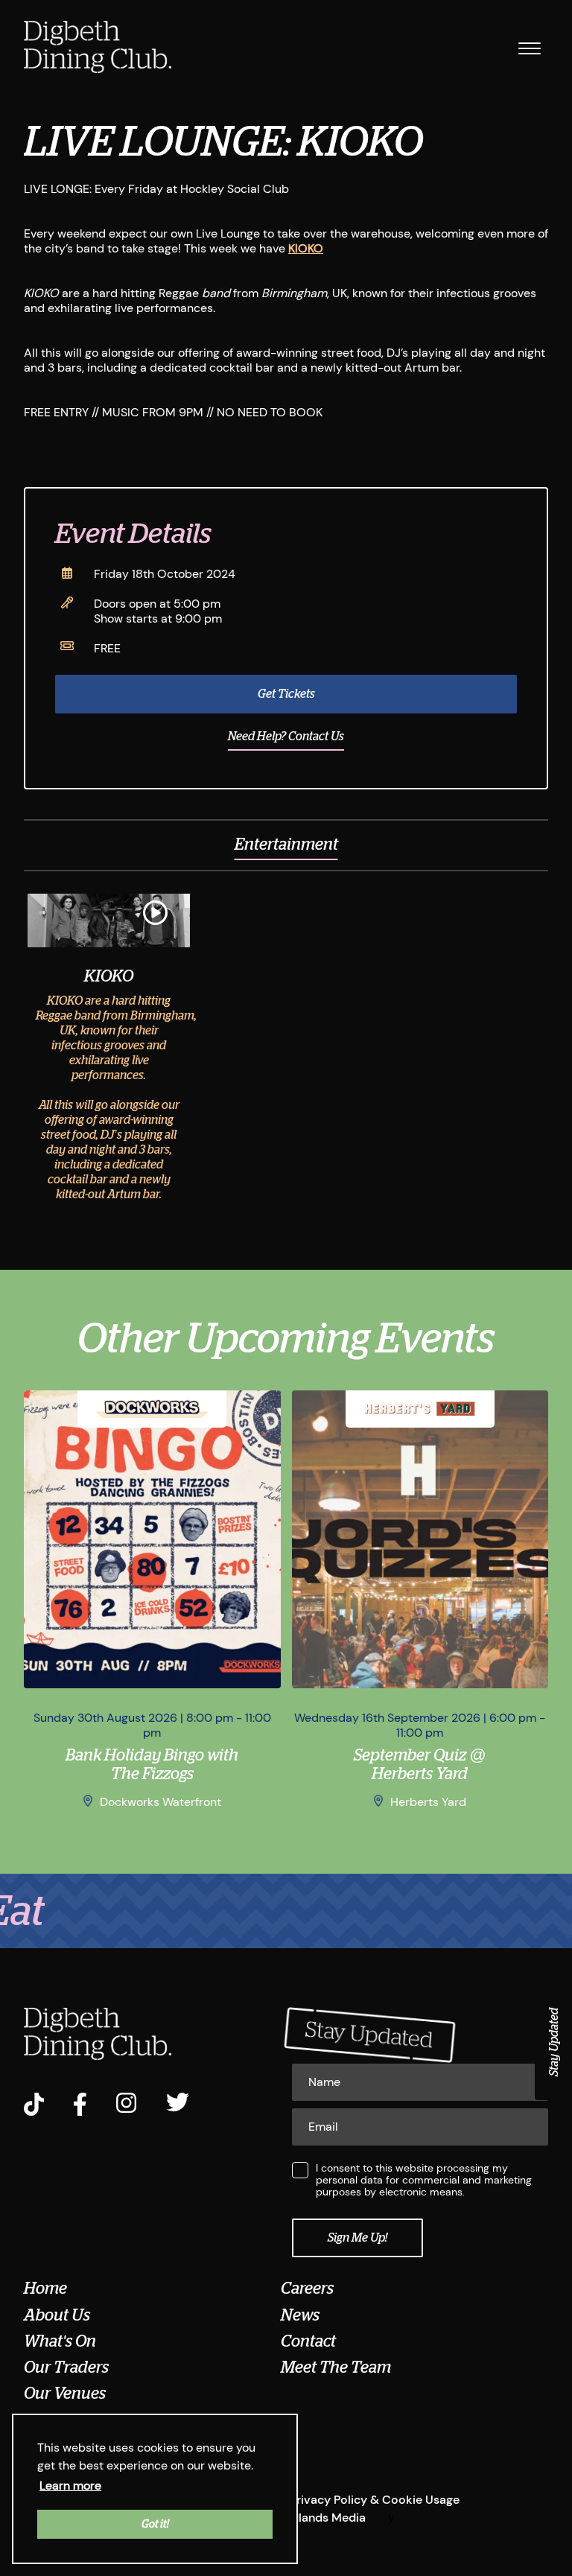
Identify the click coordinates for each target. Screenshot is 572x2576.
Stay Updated (554, 2042)
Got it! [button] (155, 2524)
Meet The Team (336, 2367)
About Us (57, 2315)
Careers (307, 2289)
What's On (60, 2341)
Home (45, 2289)
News (300, 2315)
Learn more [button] (70, 2486)
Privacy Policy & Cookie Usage (375, 2500)
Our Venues (65, 2394)
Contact (308, 2341)
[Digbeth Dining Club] (98, 48)
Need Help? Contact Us (286, 737)
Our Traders (66, 2367)
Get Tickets (286, 694)
